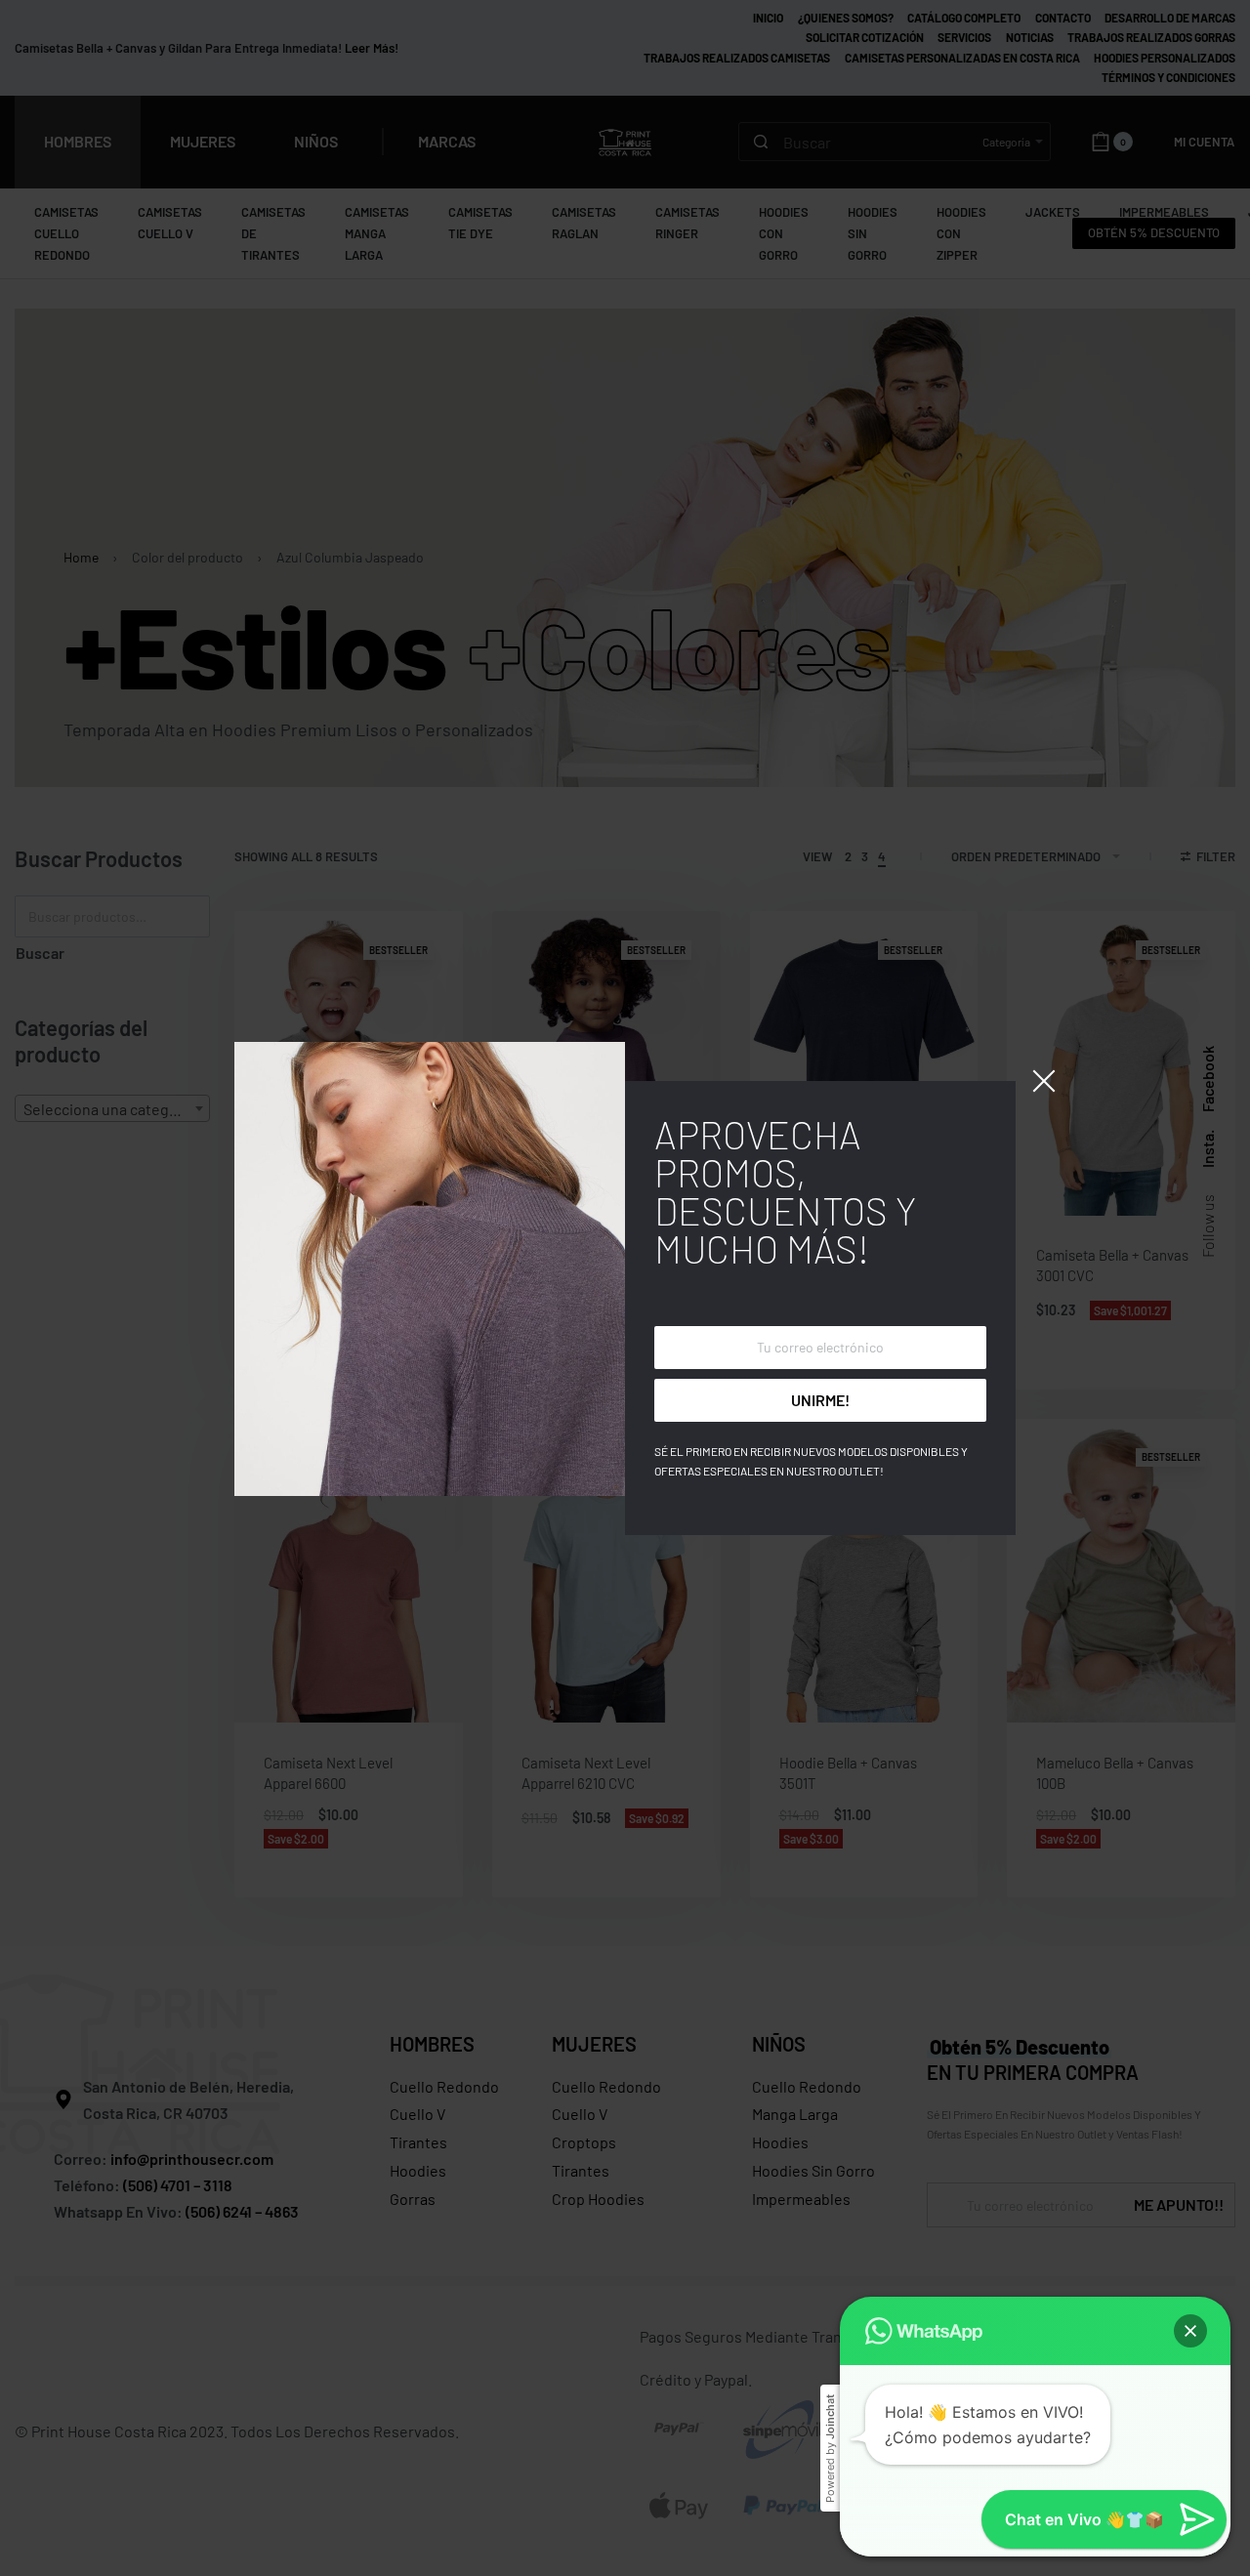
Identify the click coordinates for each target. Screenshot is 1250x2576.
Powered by (830, 2449)
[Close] (1044, 1081)
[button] (1190, 2331)
